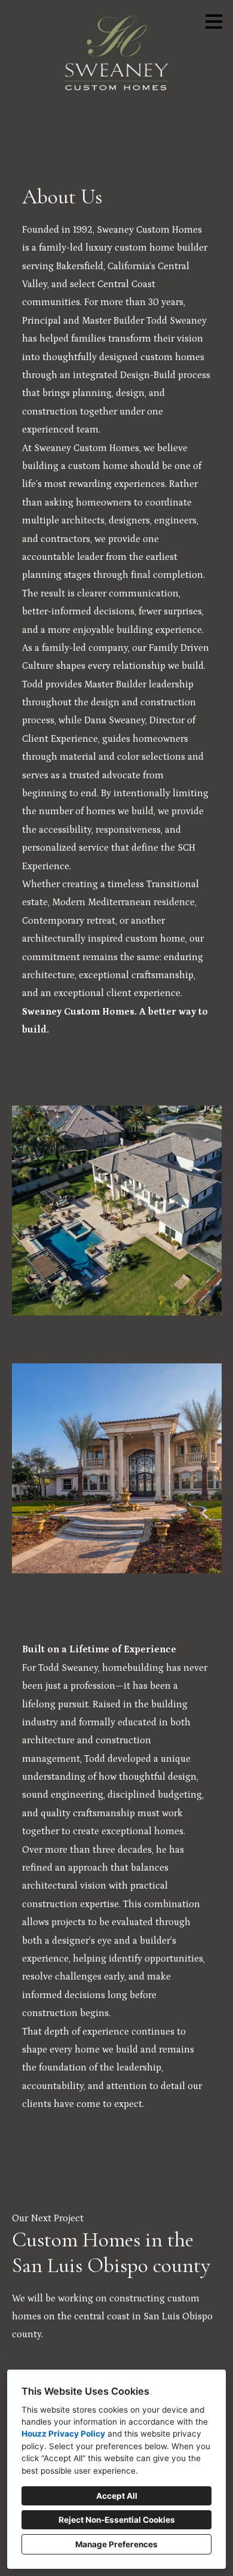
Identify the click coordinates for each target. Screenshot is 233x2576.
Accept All (117, 2496)
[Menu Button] (214, 22)
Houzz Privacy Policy (63, 2434)
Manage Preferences (116, 2544)
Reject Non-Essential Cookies (117, 2520)
